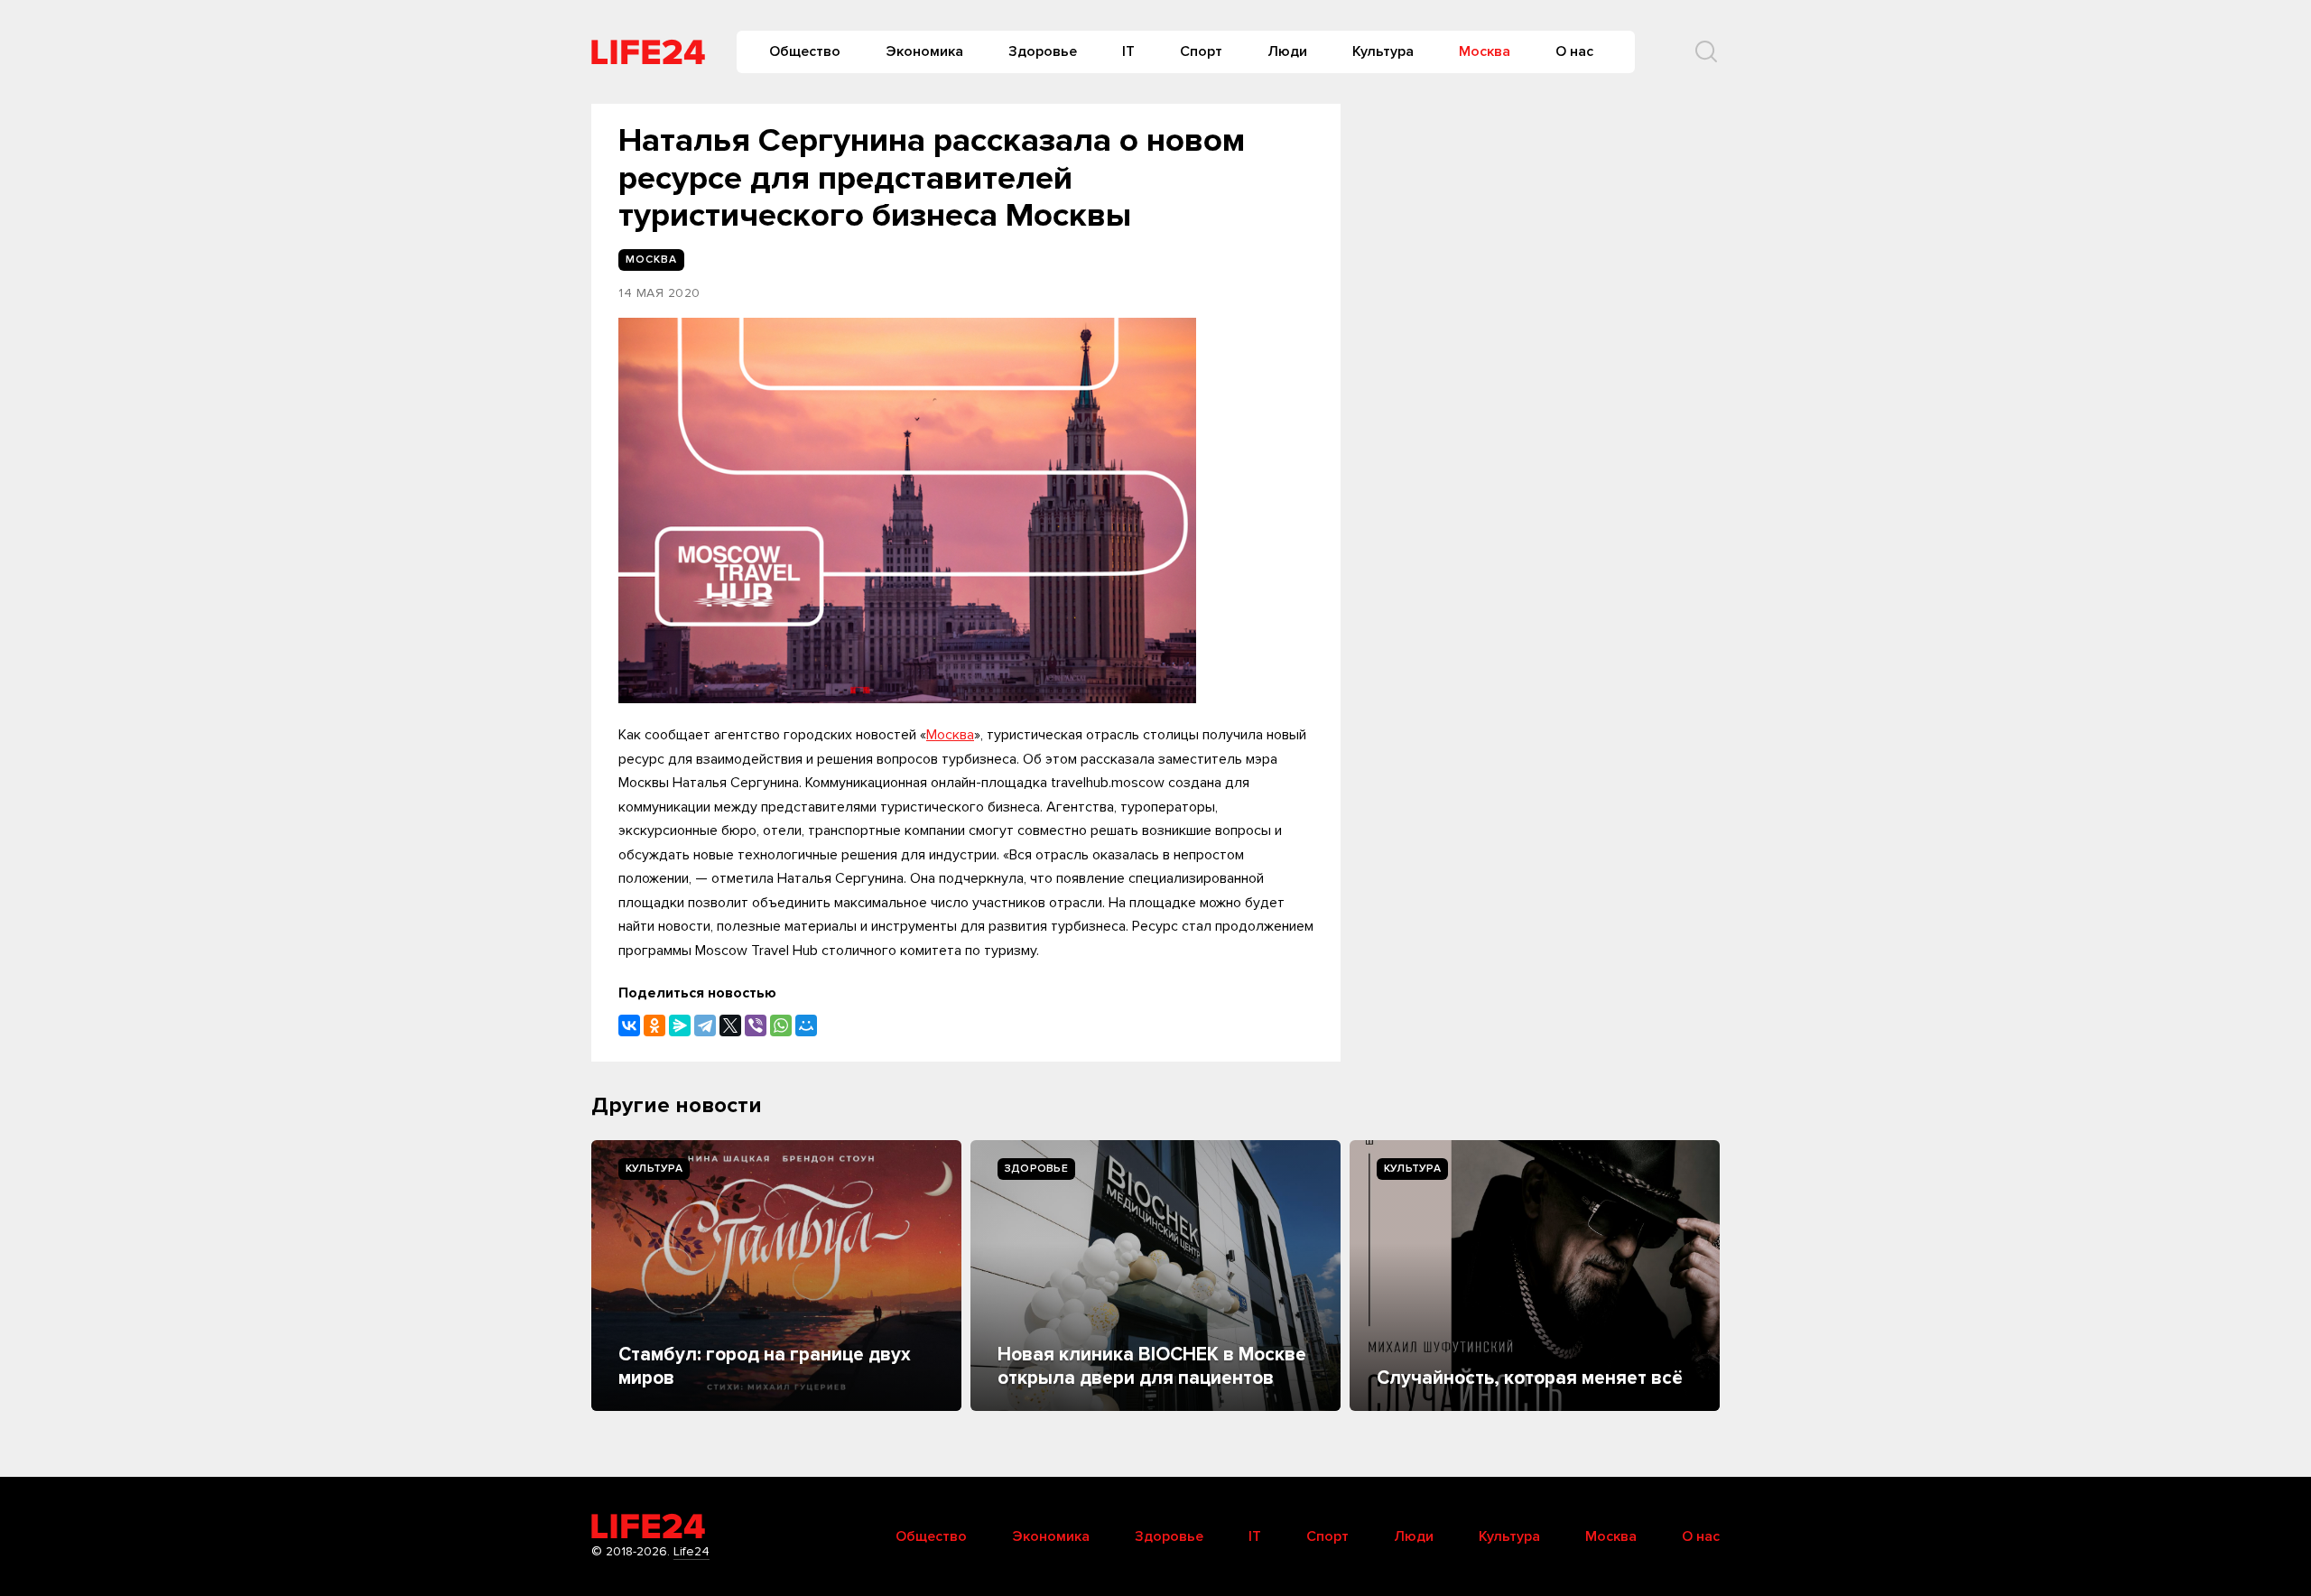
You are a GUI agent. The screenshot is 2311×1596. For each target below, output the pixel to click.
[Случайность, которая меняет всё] (1535, 1276)
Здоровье (1043, 51)
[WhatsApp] (781, 1025)
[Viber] (756, 1025)
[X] (730, 1025)
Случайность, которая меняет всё (1530, 1378)
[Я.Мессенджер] (680, 1025)
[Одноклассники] (654, 1025)
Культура (1383, 51)
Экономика (924, 51)
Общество (805, 51)
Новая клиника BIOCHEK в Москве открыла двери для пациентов (1152, 1366)
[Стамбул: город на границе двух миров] (776, 1276)
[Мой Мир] (806, 1025)
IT (1128, 51)
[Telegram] (705, 1025)
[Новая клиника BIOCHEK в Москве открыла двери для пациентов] (1155, 1276)
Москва (1485, 51)
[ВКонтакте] (629, 1025)
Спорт (1201, 51)
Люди (1287, 51)
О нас (1574, 51)
